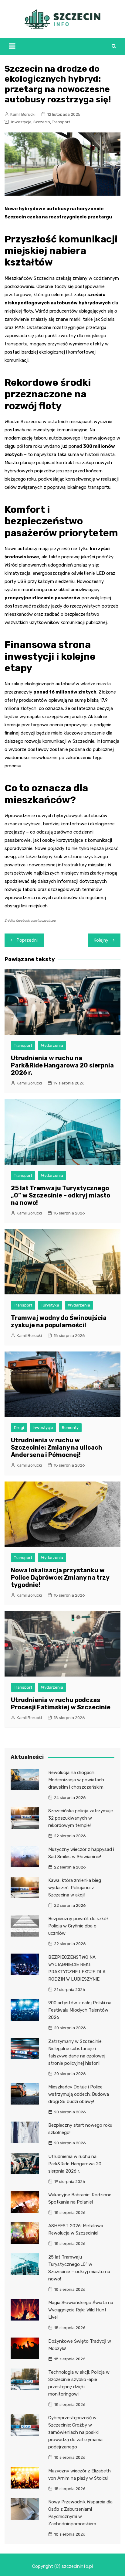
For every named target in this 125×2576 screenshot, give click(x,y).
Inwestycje (21, 122)
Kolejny (101, 940)
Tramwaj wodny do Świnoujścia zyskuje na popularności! (59, 1321)
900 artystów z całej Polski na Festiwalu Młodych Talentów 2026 (80, 2010)
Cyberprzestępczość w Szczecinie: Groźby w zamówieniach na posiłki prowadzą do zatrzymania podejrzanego (75, 2432)
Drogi (19, 1428)
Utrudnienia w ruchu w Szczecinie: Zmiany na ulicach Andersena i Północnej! (57, 1447)
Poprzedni (27, 940)
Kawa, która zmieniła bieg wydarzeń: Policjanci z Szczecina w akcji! (75, 1888)
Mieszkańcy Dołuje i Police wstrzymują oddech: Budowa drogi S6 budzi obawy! (79, 2094)
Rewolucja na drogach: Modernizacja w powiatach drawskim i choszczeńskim (76, 1780)
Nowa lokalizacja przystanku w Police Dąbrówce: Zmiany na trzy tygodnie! (60, 1577)
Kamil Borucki (23, 114)
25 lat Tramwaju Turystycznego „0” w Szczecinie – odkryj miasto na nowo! (61, 1195)
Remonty (70, 1428)
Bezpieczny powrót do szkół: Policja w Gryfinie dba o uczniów (78, 1926)
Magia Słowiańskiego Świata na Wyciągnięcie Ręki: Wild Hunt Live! (81, 2310)
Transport (61, 122)
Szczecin (42, 122)
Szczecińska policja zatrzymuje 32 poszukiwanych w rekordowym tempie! (81, 1818)
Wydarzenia (52, 1045)
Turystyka (50, 1305)
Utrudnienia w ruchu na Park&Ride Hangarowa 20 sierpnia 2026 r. (62, 1065)
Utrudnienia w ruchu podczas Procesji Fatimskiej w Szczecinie (61, 1704)
